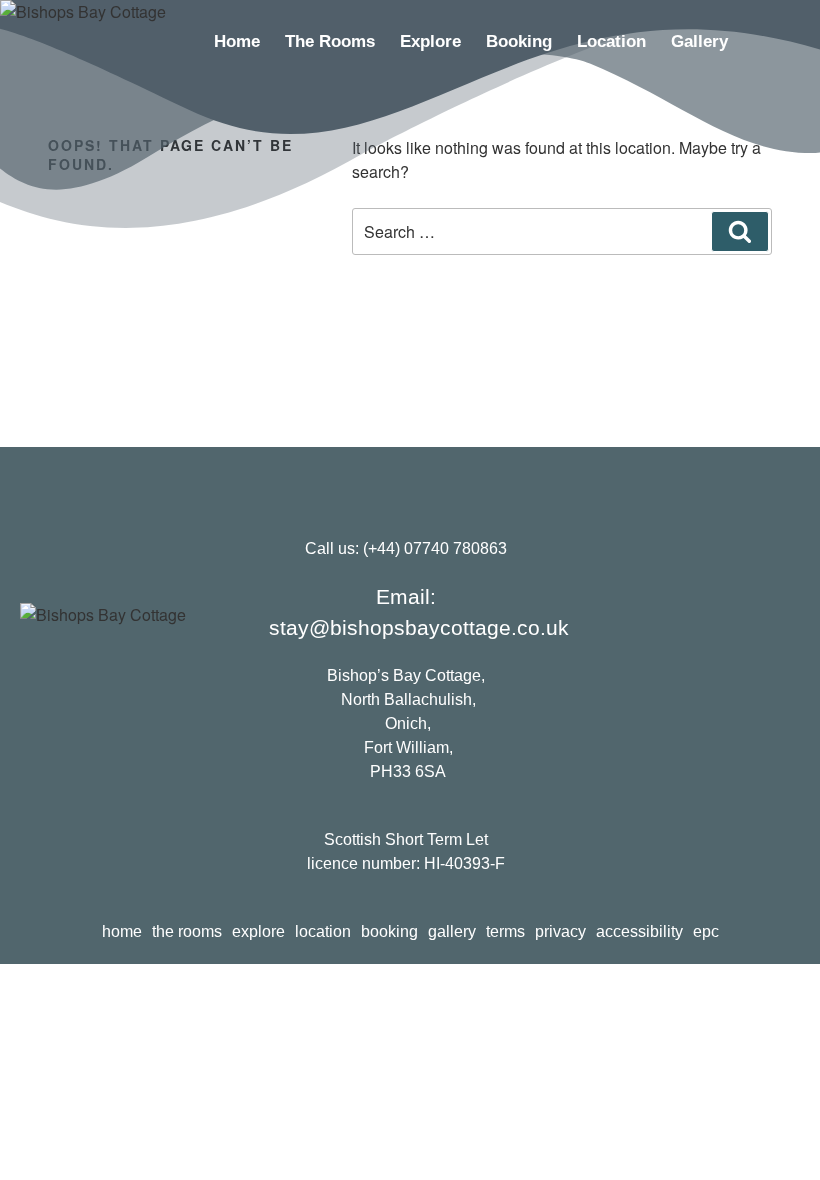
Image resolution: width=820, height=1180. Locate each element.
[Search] (740, 231)
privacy (560, 931)
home (237, 41)
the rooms (330, 41)
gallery (699, 41)
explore (430, 41)
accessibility (639, 931)
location (611, 41)
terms (505, 931)
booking (519, 41)
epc (706, 931)
